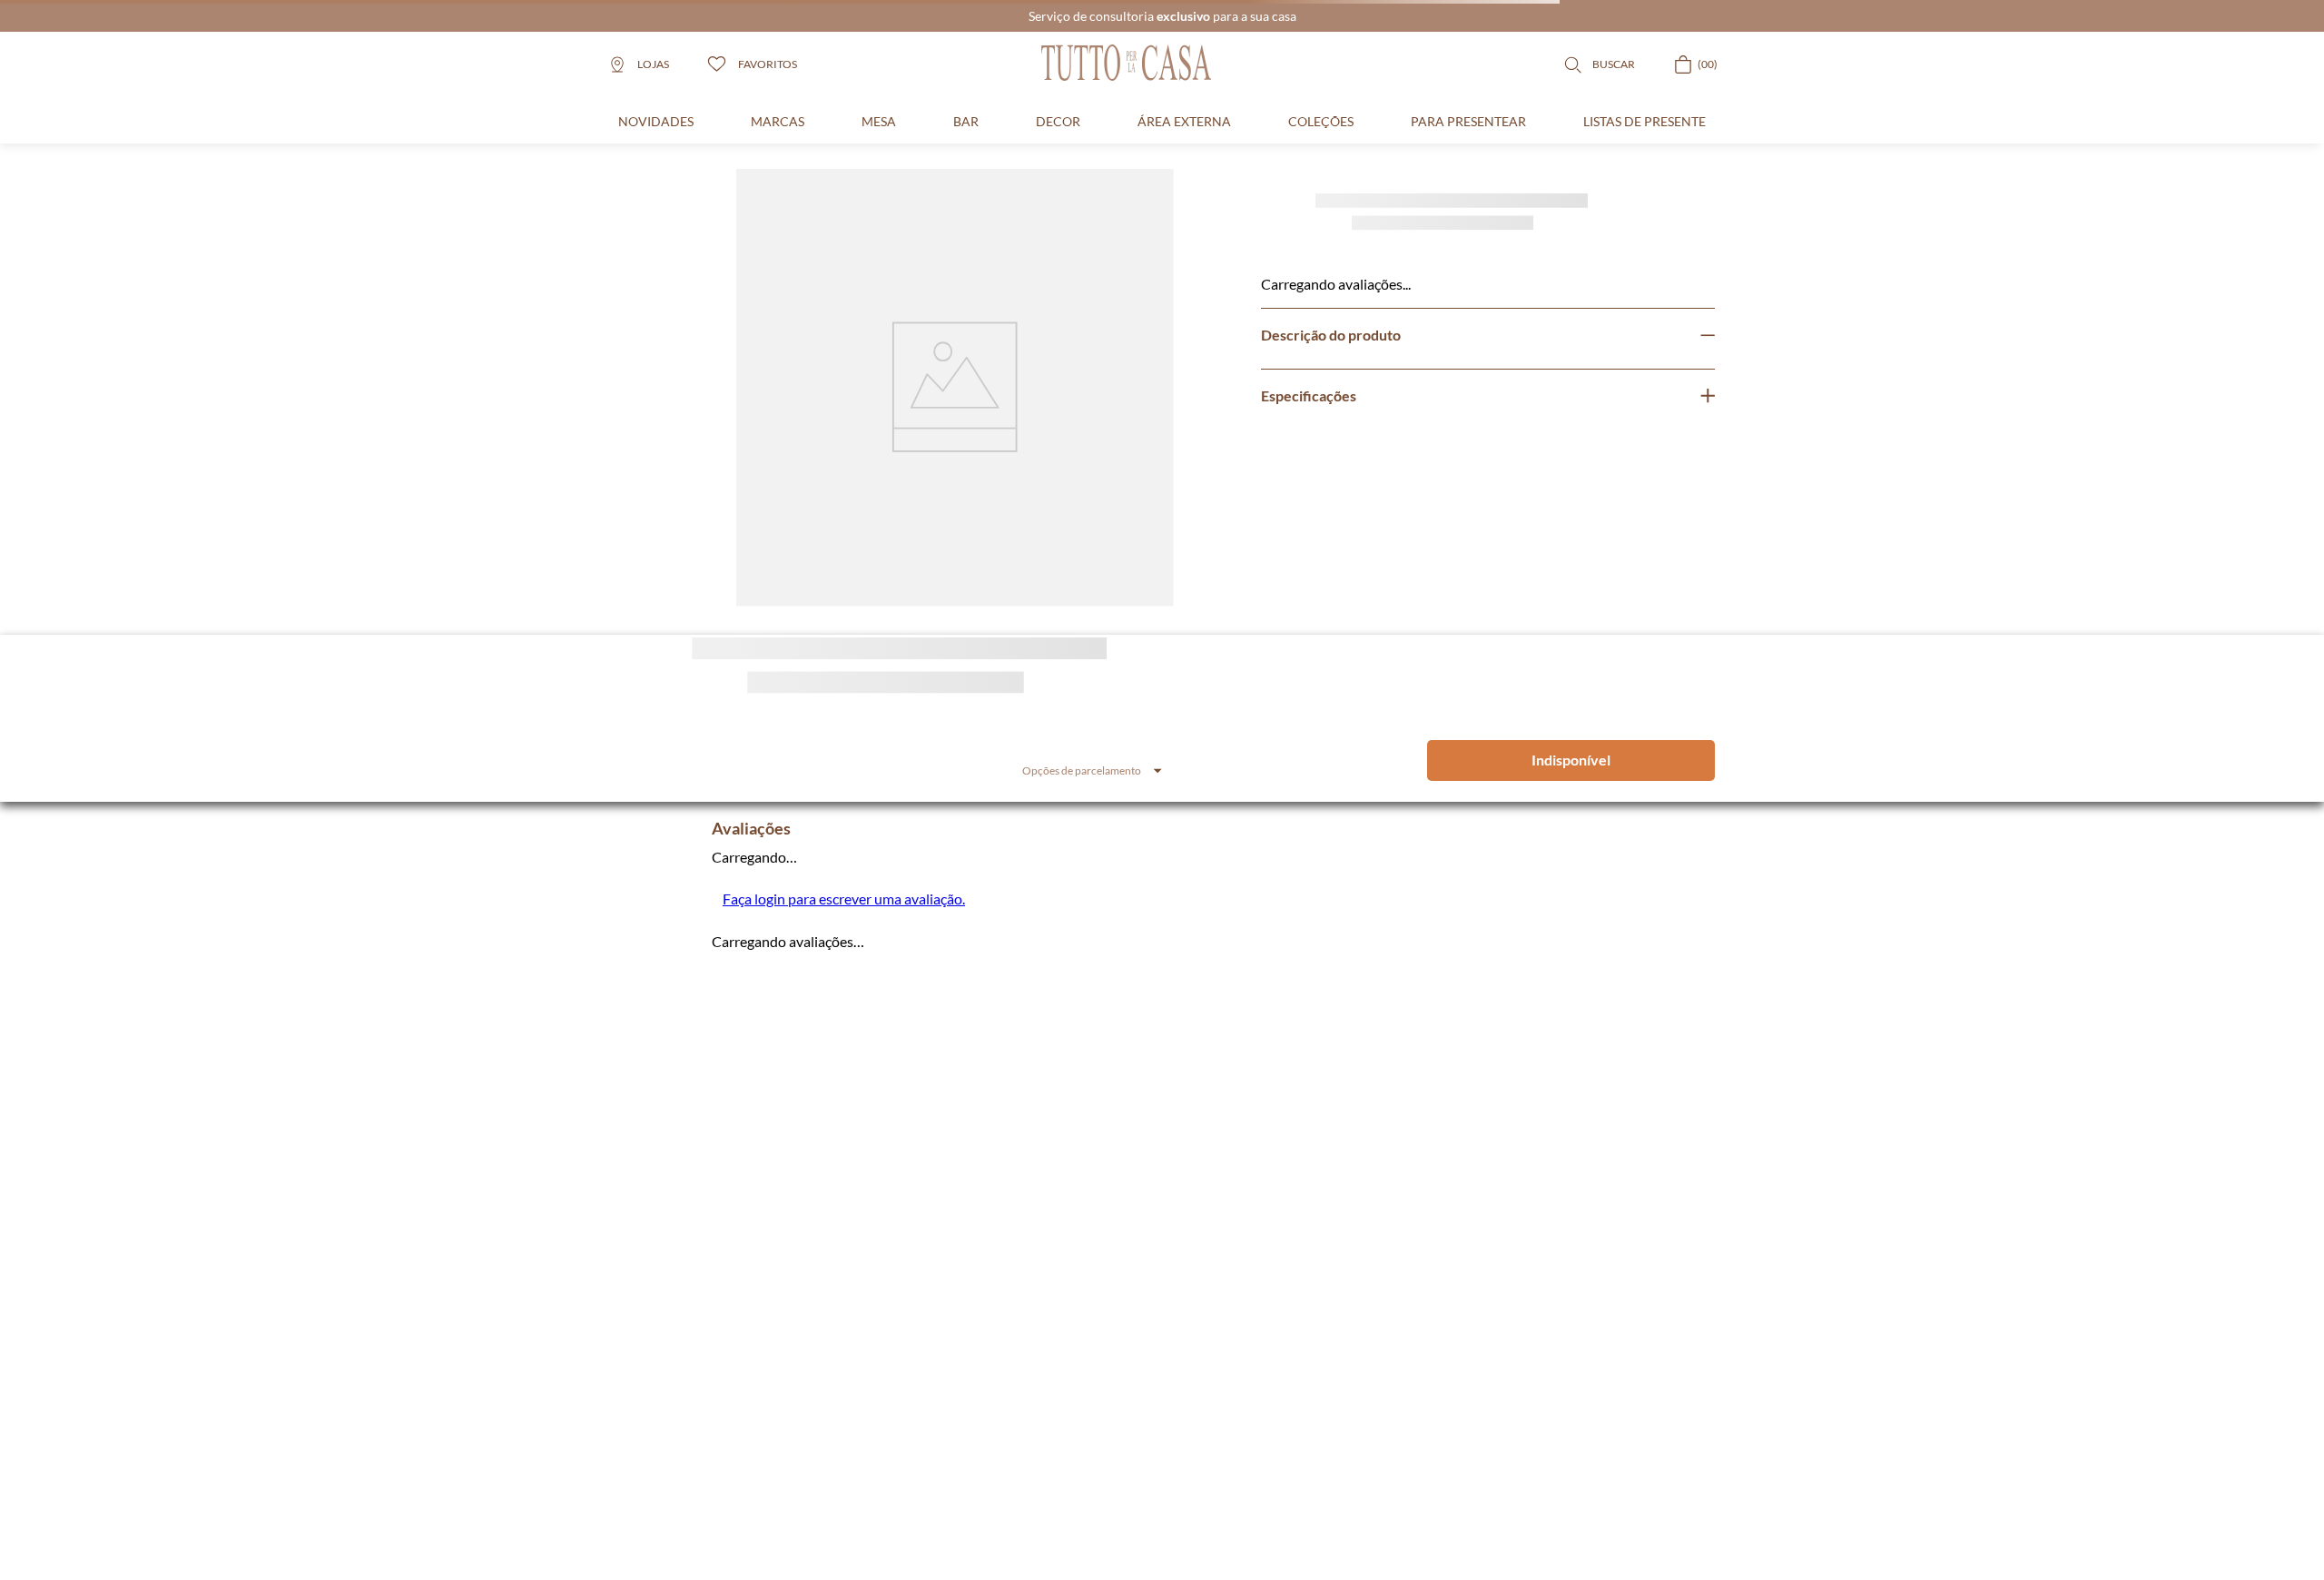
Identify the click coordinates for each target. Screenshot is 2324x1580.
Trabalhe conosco (1122, 1482)
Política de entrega (1285, 1461)
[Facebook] (670, 1363)
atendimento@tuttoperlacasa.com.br (724, 1271)
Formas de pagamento (1294, 1525)
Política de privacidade (1295, 1482)
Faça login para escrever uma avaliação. (844, 899)
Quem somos (1111, 1461)
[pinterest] (717, 1363)
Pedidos (960, 1482)
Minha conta (970, 1461)
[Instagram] (623, 1363)
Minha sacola (972, 1504)
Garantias (1264, 1504)
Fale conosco (1111, 1504)
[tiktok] (764, 1363)
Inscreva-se (1352, 1112)
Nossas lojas (1108, 1525)
